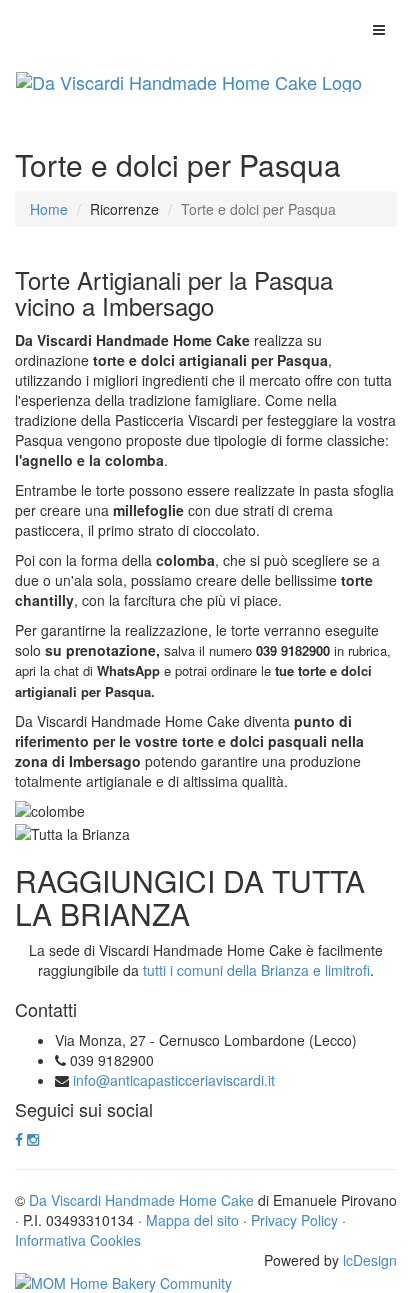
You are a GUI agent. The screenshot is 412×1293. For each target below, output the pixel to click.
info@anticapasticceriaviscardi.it (174, 1080)
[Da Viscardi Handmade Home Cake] (189, 82)
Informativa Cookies (78, 1240)
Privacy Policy (294, 1220)
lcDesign (370, 1260)
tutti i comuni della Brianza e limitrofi (256, 970)
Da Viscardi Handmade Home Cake (141, 1200)
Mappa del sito (192, 1220)
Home (49, 209)
